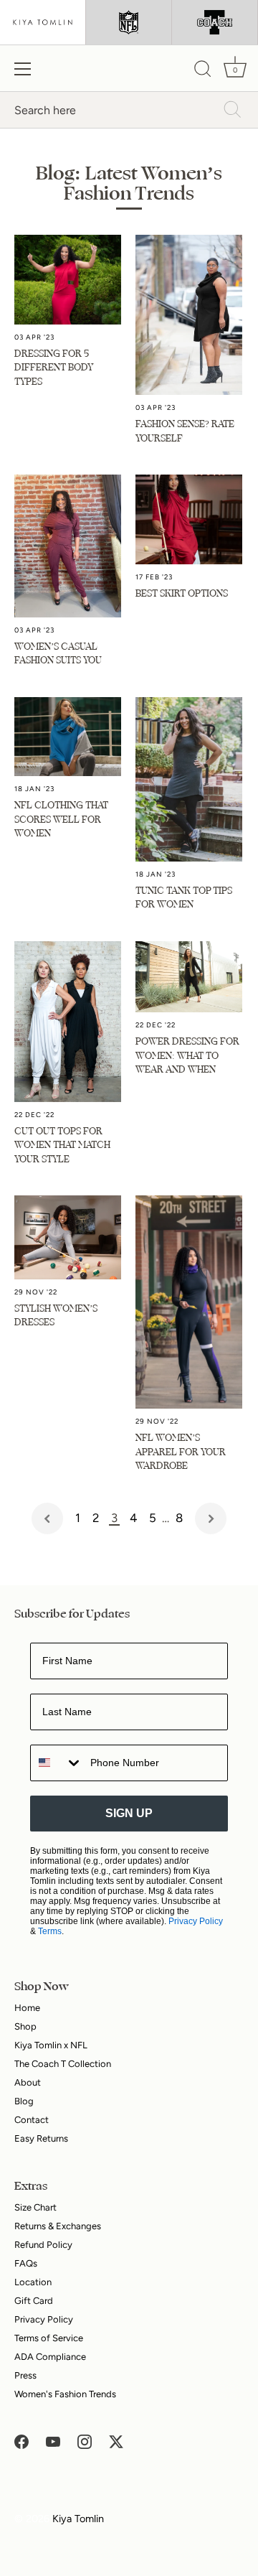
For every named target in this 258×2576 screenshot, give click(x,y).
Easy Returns (41, 2138)
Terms (50, 1931)
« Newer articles (47, 1518)
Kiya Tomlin (78, 2519)
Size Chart (35, 2207)
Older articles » (211, 1518)
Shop (25, 2026)
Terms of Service (49, 2338)
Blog (24, 2101)
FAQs (26, 2263)
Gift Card (34, 2301)
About (28, 2082)
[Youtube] (53, 2441)
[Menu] (23, 69)
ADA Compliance (50, 2357)
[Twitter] (116, 2441)
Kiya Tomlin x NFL (51, 2045)
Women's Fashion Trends (65, 2394)
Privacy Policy (196, 1921)
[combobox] (57, 1763)
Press (25, 2375)
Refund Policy (43, 2245)
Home (27, 2008)
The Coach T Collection (63, 2064)
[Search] (203, 71)
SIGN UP (129, 1813)
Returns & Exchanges (58, 2226)
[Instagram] (85, 2441)
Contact (32, 2120)
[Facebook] (21, 2441)
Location (33, 2282)
